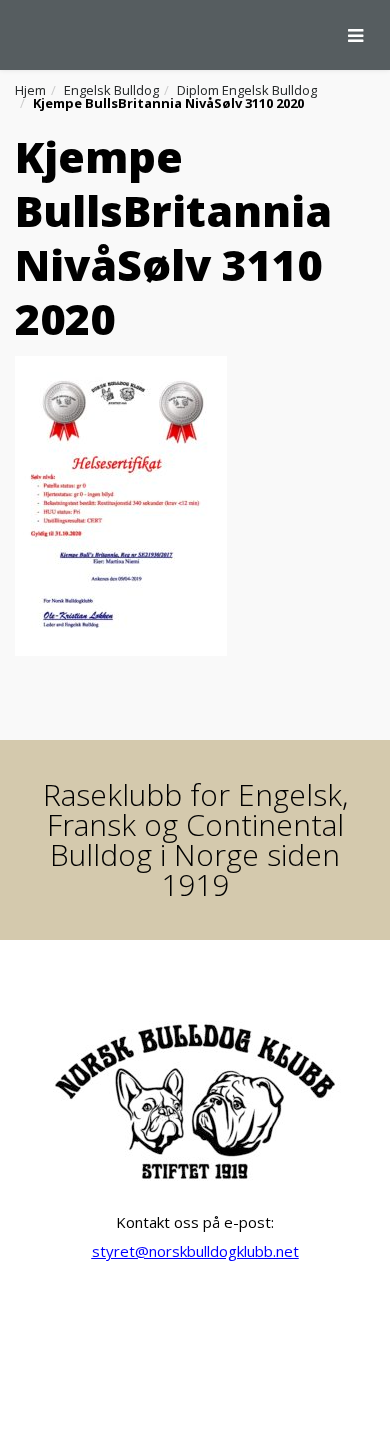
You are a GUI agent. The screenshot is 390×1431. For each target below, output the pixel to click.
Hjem (30, 90)
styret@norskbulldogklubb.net (195, 1251)
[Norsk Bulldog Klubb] (15, 35)
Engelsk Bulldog (111, 90)
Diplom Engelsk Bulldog (247, 90)
